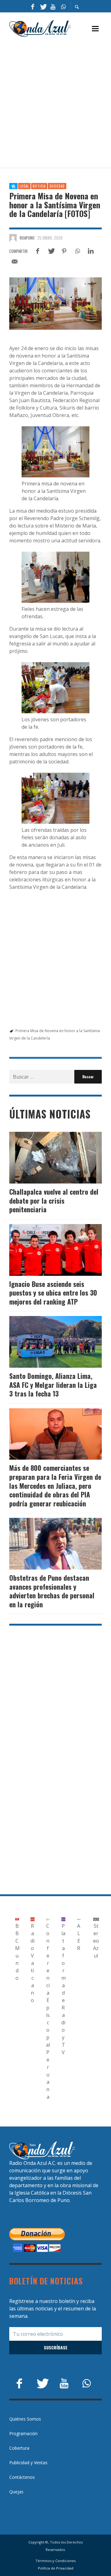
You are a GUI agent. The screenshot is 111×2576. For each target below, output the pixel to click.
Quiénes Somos (25, 2419)
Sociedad (57, 186)
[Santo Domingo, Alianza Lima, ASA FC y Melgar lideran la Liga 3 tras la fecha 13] (46, 1342)
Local (24, 186)
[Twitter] (43, 6)
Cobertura (19, 2448)
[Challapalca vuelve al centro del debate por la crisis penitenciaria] (46, 1158)
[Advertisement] (55, 103)
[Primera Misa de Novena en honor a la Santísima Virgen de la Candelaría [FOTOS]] (55, 304)
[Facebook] (33, 6)
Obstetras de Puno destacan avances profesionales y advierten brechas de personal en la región (52, 1591)
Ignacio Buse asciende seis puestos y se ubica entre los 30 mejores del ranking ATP (53, 1293)
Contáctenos (22, 2477)
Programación (23, 2433)
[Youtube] (53, 6)
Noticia (39, 186)
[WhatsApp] (63, 6)
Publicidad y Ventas (28, 2463)
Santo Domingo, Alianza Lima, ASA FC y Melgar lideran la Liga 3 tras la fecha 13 (53, 1385)
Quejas (16, 2492)
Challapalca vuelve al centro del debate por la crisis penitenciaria (54, 1200)
